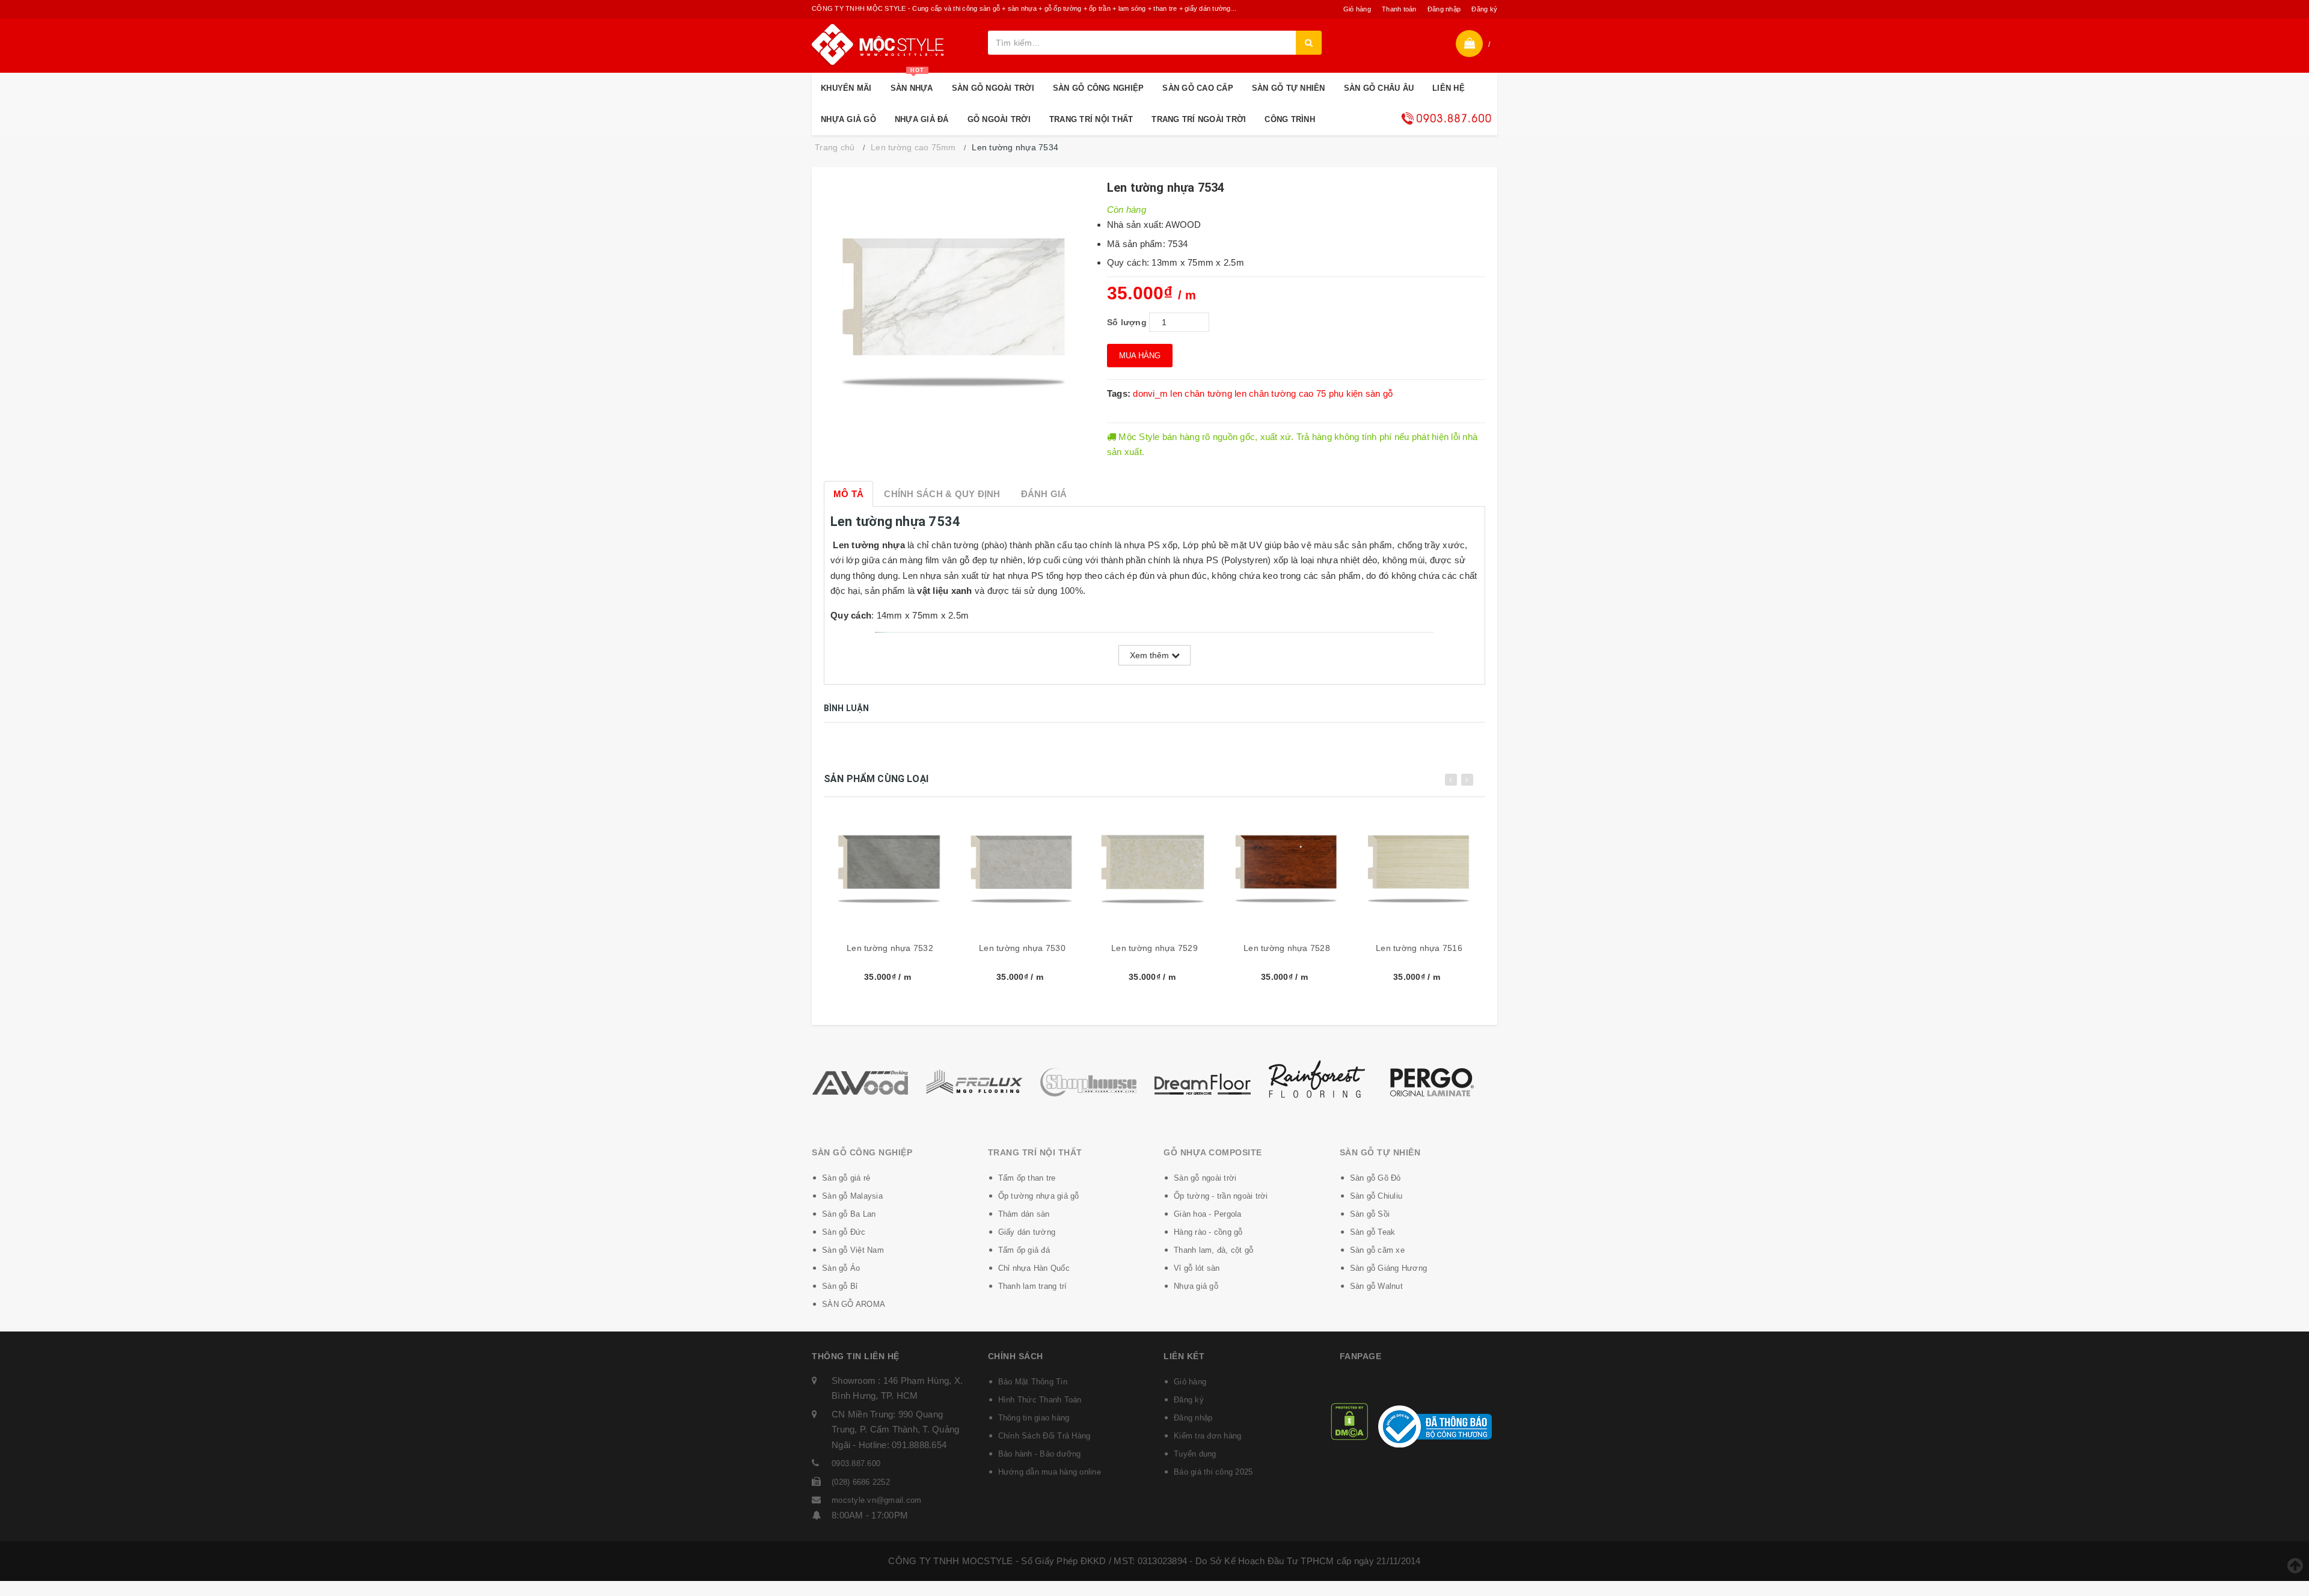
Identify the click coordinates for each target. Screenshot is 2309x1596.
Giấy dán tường (1027, 1232)
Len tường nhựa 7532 (890, 948)
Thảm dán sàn (1024, 1214)
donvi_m (1150, 393)
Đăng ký (1484, 9)
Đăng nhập (1444, 9)
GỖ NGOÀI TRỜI (999, 119)
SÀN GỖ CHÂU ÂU (1379, 88)
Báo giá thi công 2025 (1213, 1472)
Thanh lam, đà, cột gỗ (1213, 1250)
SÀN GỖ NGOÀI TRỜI (993, 88)
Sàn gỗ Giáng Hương (1389, 1268)
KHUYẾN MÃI (846, 88)
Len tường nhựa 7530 (1022, 948)
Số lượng (1127, 322)
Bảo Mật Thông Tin (1033, 1382)
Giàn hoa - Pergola (1208, 1214)
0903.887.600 (856, 1463)
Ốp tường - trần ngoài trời (1221, 1196)
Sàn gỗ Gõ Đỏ (1375, 1178)
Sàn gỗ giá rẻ (846, 1178)
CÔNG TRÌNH (1290, 119)
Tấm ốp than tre (1027, 1178)
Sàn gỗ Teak (1373, 1232)
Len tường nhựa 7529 (1154, 948)
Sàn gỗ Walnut (1376, 1286)
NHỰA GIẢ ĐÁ (922, 119)
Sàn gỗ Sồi (1370, 1214)
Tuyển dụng (1195, 1454)
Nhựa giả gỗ (1196, 1286)
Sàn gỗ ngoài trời (1205, 1178)
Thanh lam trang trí (1033, 1286)
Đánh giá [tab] (1044, 494)
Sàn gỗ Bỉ (840, 1286)
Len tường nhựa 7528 (1287, 948)
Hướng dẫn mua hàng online (1050, 1472)
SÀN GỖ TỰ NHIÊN (1289, 88)
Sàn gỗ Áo (841, 1268)
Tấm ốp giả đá (1024, 1250)
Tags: (1120, 393)
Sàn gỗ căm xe (1377, 1250)
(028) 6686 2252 (861, 1482)
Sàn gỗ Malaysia (852, 1196)
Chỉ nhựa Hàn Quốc (1034, 1268)
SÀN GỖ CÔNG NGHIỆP (1099, 88)
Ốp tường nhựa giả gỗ (1039, 1196)
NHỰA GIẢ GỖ (848, 119)
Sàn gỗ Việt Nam (853, 1250)
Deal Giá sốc (1446, 118)
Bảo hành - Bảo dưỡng (1040, 1454)
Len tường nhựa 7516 (1419, 948)
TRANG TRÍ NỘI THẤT (1091, 119)
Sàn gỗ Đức (844, 1232)
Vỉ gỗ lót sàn (1197, 1268)
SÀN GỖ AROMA (854, 1304)
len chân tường (1201, 393)
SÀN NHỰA (912, 83)
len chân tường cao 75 (1280, 393)
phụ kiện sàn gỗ (1361, 393)
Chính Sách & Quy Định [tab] (942, 494)
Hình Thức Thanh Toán (1040, 1400)
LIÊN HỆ (1449, 88)
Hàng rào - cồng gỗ (1208, 1232)
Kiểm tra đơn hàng (1207, 1436)
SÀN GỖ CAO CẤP (1198, 88)
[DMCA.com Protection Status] (1349, 1421)
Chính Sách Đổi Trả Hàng (1044, 1436)
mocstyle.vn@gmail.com (876, 1500)
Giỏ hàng (1357, 9)
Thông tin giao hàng (1034, 1418)
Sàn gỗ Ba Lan (849, 1214)
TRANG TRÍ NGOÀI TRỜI (1199, 119)
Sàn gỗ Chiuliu (1376, 1196)
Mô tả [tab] (848, 494)
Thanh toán (1399, 9)
